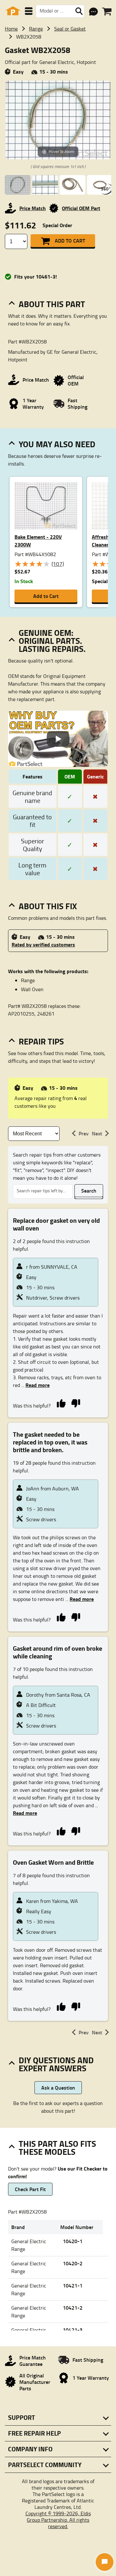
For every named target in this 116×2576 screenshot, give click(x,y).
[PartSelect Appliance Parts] (13, 11)
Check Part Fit (30, 2189)
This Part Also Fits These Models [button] (57, 2148)
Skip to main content (58, 106)
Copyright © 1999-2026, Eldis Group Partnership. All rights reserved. (58, 2520)
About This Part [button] (52, 304)
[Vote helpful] (61, 1403)
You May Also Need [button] (57, 444)
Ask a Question (58, 2087)
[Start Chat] (105, 2562)
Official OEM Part (81, 208)
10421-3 (73, 2330)
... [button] (35, 1385)
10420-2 (73, 2263)
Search (89, 1190)
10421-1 (73, 2285)
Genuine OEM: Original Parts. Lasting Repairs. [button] (52, 641)
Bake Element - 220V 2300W (38, 541)
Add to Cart (70, 240)
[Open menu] (29, 11)
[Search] (79, 11)
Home (11, 29)
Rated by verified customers (43, 944)
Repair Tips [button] (41, 1041)
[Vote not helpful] (76, 1403)
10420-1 (73, 2241)
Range (36, 29)
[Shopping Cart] (107, 12)
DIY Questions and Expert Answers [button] (56, 2064)
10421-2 (73, 2308)
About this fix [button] (48, 906)
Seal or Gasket (70, 29)
